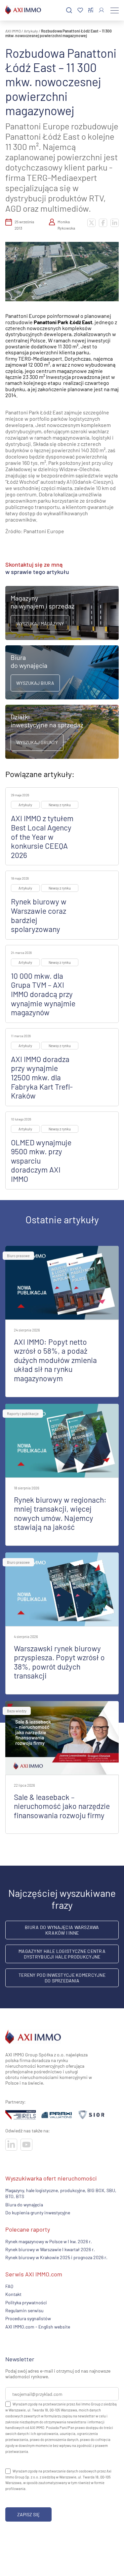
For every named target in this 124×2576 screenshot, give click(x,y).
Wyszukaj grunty (37, 742)
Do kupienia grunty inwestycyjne (38, 2213)
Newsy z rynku (60, 805)
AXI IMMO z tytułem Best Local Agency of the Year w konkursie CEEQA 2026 (42, 836)
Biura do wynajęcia (24, 2205)
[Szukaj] (69, 10)
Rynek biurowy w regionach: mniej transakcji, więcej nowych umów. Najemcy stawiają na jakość (60, 1513)
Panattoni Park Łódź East (63, 322)
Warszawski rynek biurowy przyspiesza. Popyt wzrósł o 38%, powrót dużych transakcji (59, 1662)
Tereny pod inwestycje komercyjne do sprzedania (62, 1978)
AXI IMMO (13, 31)
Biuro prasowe (18, 1256)
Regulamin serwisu (24, 2310)
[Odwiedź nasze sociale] (11, 2145)
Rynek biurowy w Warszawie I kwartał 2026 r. (50, 2249)
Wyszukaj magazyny (40, 624)
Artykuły (31, 31)
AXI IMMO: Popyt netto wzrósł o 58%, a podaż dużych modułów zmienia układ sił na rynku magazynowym (55, 1360)
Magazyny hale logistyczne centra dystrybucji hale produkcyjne (62, 1954)
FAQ (9, 2286)
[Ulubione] (80, 10)
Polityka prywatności (26, 2302)
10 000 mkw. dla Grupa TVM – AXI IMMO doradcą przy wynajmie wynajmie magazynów (43, 994)
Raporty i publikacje (23, 1414)
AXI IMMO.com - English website (38, 2327)
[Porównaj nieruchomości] (91, 10)
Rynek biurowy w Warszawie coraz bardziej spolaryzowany (39, 915)
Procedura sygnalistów (28, 2319)
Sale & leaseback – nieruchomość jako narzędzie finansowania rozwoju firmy (62, 1806)
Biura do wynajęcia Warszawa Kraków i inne (62, 1930)
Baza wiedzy (17, 1711)
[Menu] (115, 10)
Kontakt (13, 2294)
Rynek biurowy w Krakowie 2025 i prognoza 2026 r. (56, 2258)
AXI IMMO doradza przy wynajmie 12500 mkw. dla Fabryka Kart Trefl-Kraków (42, 1077)
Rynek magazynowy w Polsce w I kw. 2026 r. (49, 2241)
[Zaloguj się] (101, 10)
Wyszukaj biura (35, 683)
